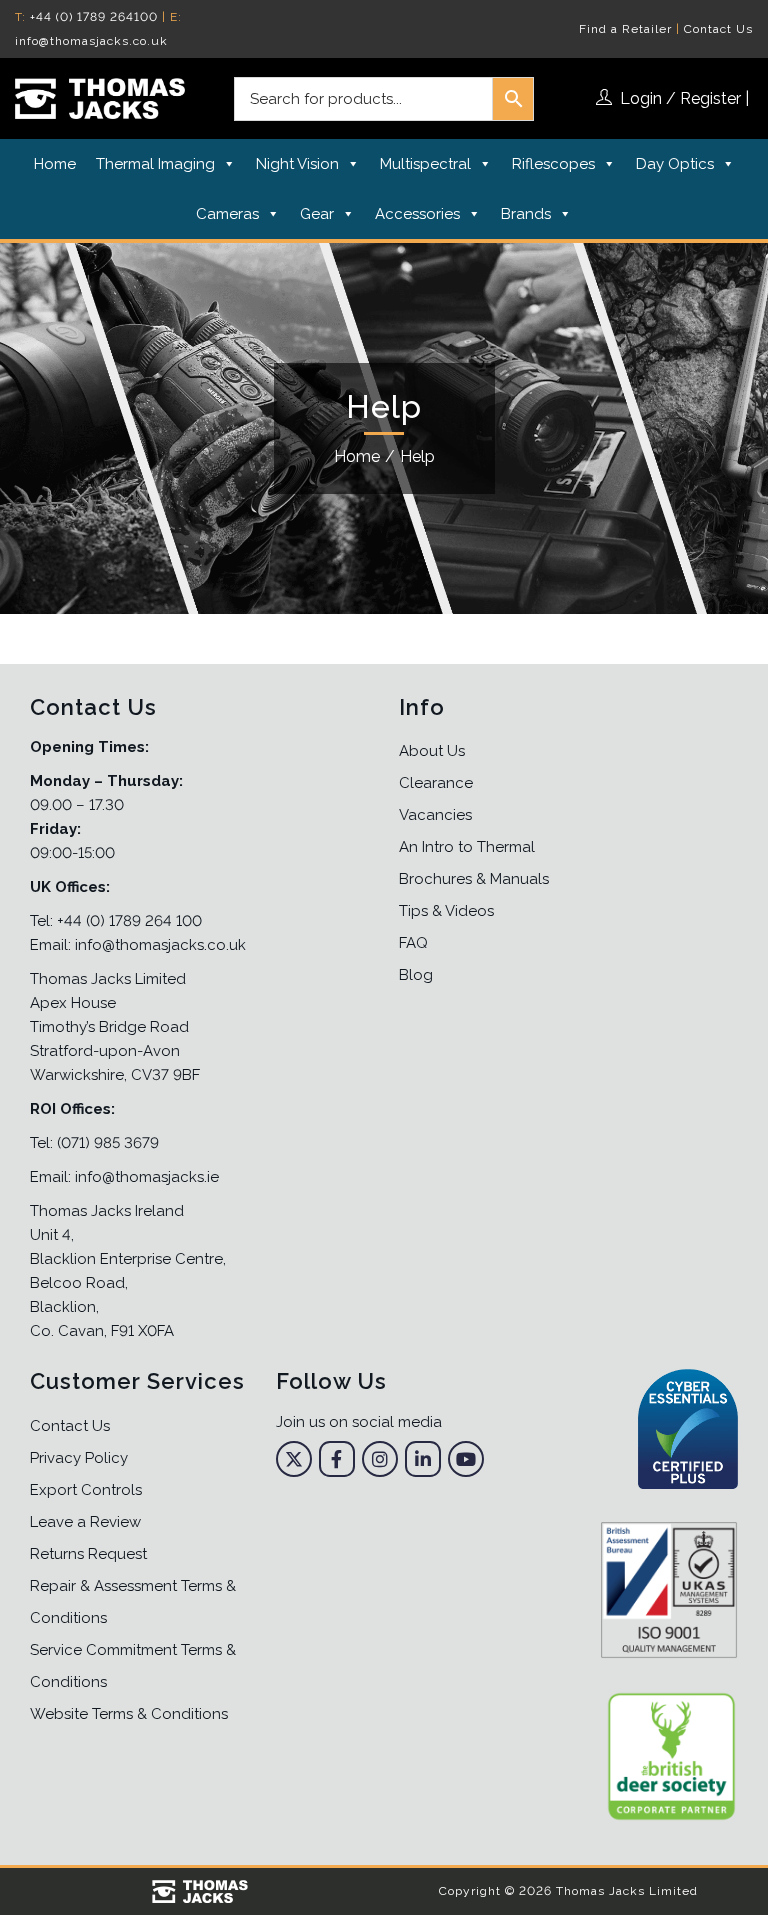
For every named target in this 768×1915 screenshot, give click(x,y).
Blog (416, 975)
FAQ (413, 943)
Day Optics (675, 164)
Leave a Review (85, 1522)
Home (55, 164)
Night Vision (297, 164)
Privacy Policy (79, 1458)
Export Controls (86, 1490)
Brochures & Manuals (474, 879)
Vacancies (435, 815)
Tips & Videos (446, 911)
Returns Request (88, 1554)
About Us (432, 751)
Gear (317, 214)
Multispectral (425, 164)
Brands (526, 214)
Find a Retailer (625, 29)
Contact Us (718, 29)
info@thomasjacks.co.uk (91, 41)
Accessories (417, 214)
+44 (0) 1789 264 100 (129, 921)
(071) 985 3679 (108, 1143)
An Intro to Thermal (467, 847)
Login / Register (680, 98)
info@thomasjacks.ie (147, 1177)
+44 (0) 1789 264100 (94, 17)
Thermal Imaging (155, 164)
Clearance (436, 783)
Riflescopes (553, 164)
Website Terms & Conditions (129, 1714)
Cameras (227, 214)
